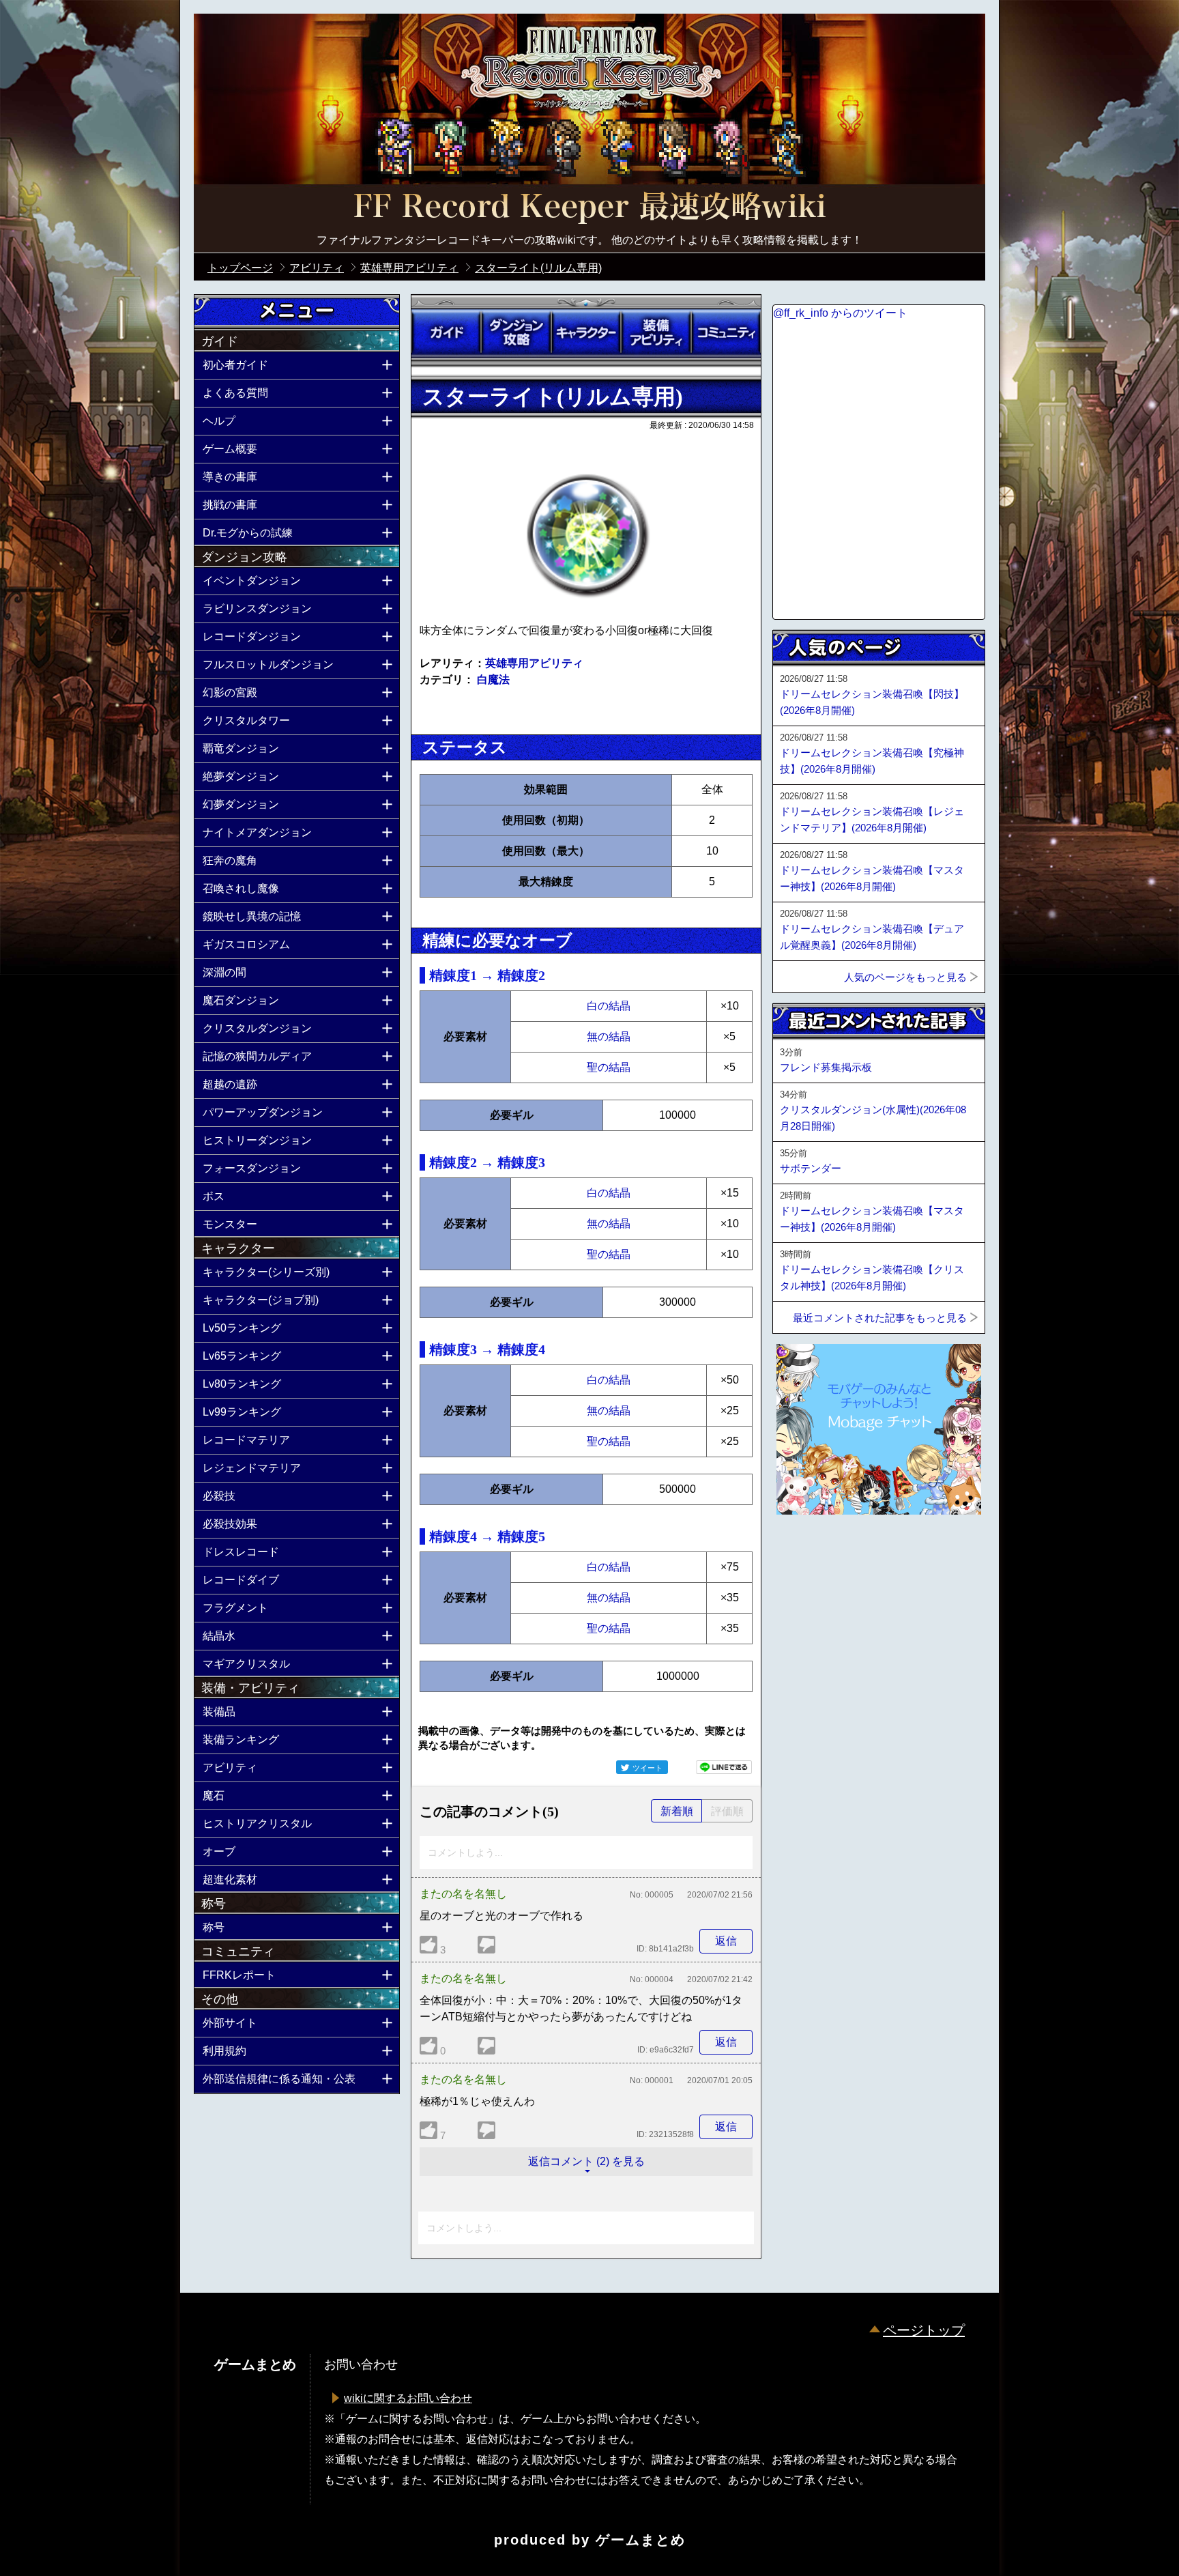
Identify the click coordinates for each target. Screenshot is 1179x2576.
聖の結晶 (609, 1067)
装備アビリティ (656, 332)
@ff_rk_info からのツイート (840, 313)
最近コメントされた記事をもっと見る (880, 1318)
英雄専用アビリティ (534, 663)
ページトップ (924, 2330)
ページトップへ (806, 1551)
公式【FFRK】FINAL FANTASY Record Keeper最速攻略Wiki (589, 208)
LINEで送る (724, 1767)
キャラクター (586, 332)
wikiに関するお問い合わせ (408, 2398)
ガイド (446, 332)
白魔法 (493, 679)
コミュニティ (726, 332)
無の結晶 (609, 1036)
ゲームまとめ (641, 2540)
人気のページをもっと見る (905, 977)
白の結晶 (609, 1006)
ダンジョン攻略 (516, 332)
